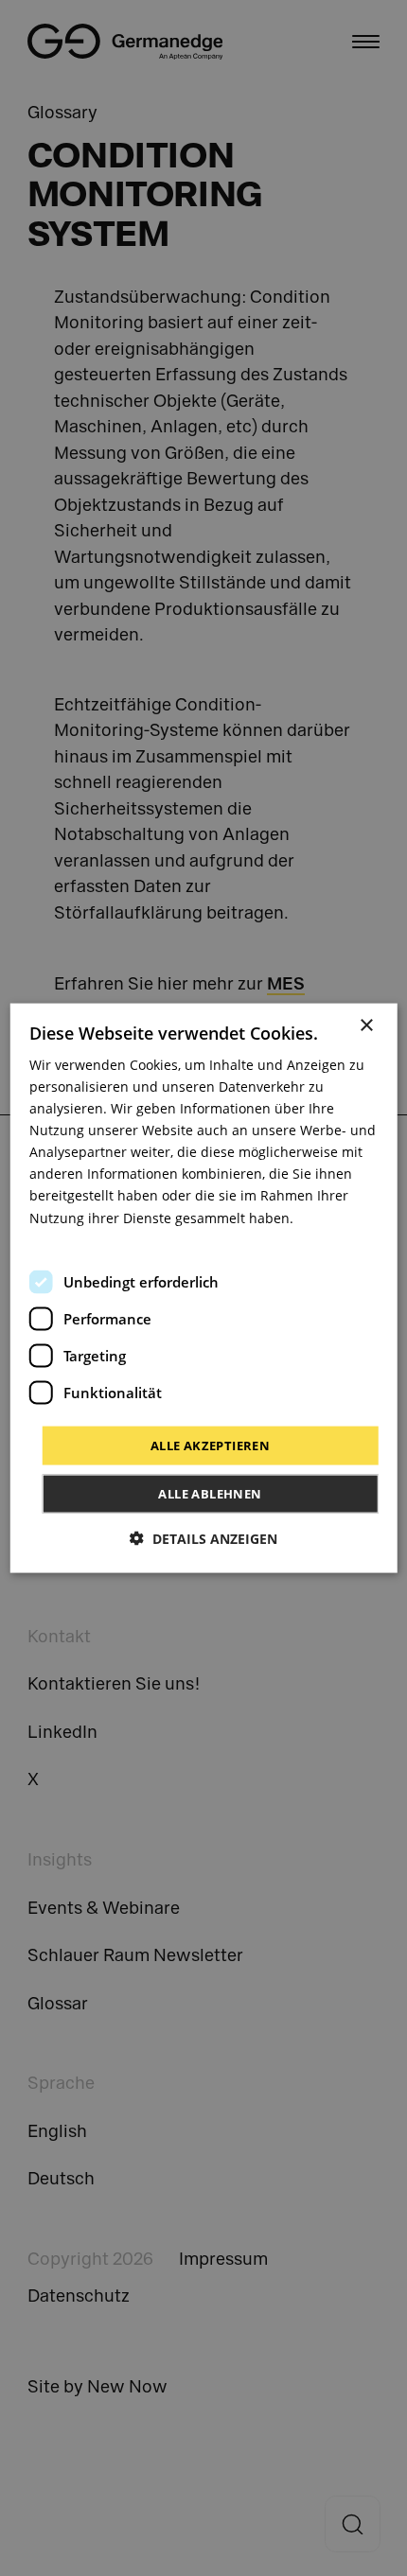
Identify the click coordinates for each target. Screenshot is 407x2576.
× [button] (366, 1025)
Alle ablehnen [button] (210, 1494)
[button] (203, 1539)
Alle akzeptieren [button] (210, 1445)
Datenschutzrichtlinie (97, 1239)
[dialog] (204, 1288)
